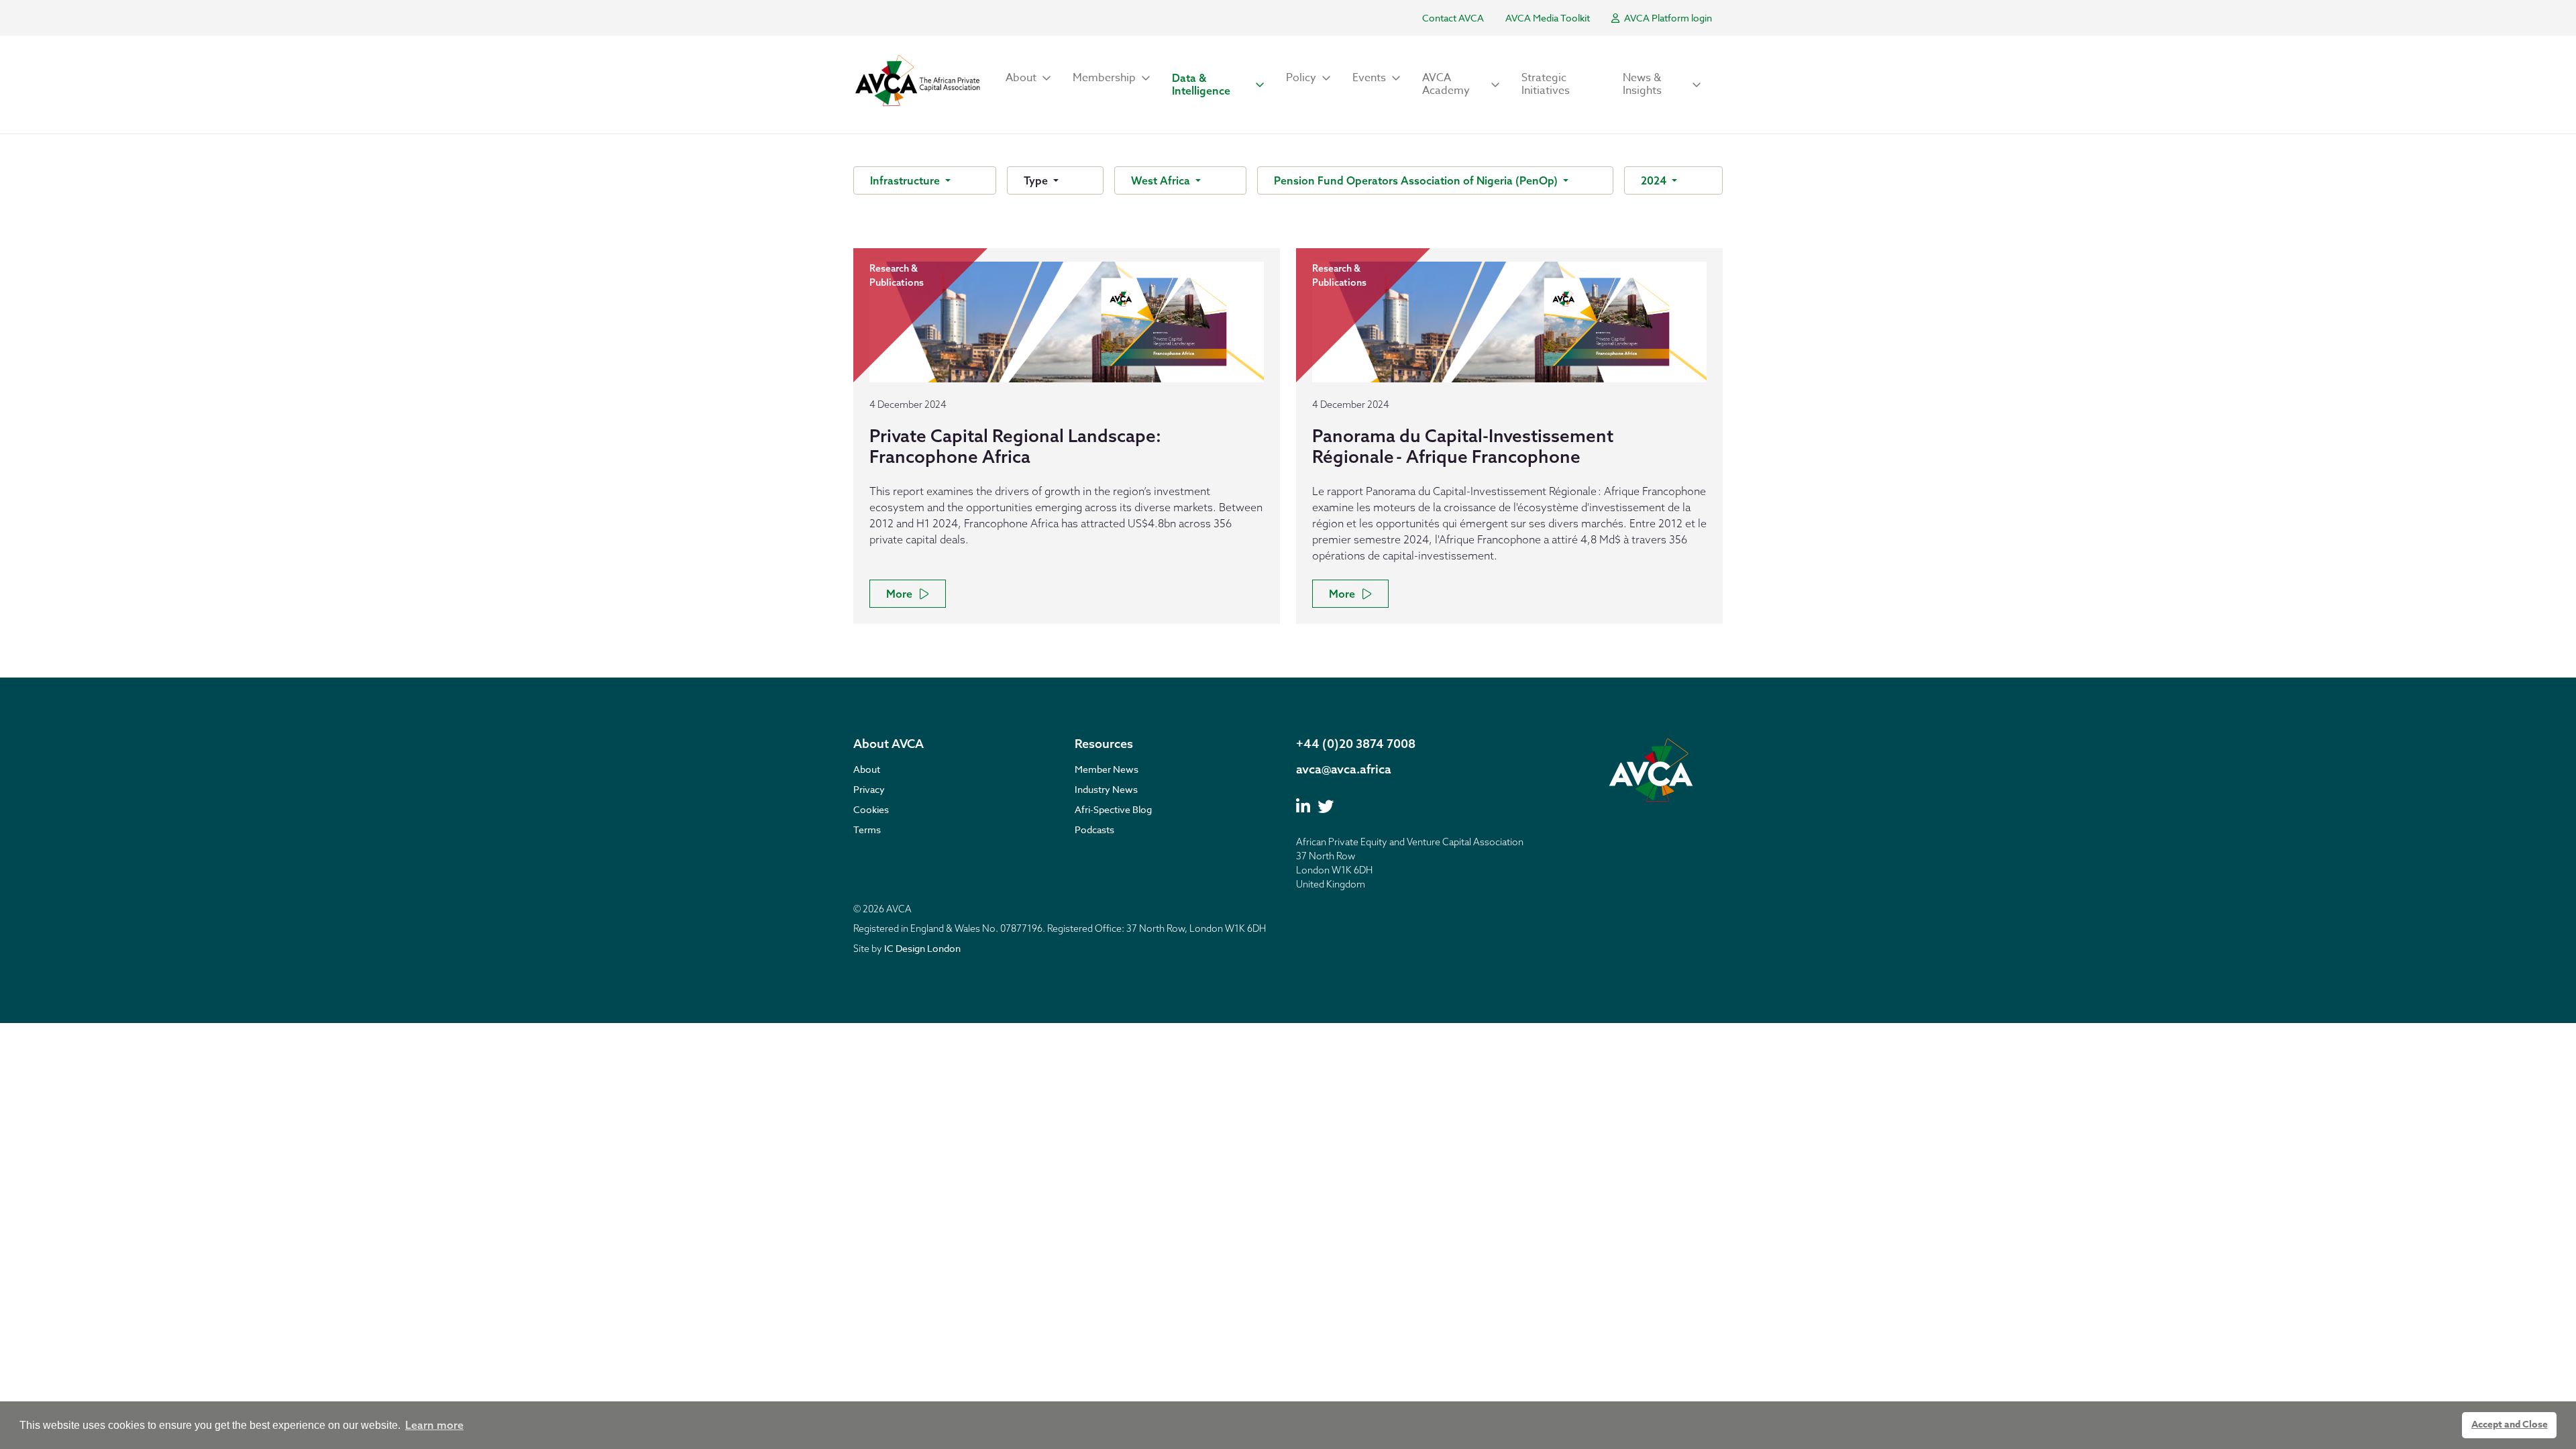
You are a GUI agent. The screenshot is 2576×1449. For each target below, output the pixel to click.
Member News (1107, 769)
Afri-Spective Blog (1113, 809)
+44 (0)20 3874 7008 (1356, 744)
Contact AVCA (1453, 18)
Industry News (1106, 789)
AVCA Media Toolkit (1548, 18)
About (867, 769)
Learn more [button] (434, 1425)
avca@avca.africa (1344, 769)
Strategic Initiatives (1546, 84)
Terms (867, 829)
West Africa (1162, 180)
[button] (1028, 78)
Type (1037, 180)
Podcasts (1094, 829)
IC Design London (922, 948)
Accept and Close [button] (2510, 1425)
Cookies (871, 809)
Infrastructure (906, 180)
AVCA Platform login (1667, 18)
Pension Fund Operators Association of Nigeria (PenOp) (1417, 180)
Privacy (869, 789)
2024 (1655, 180)
